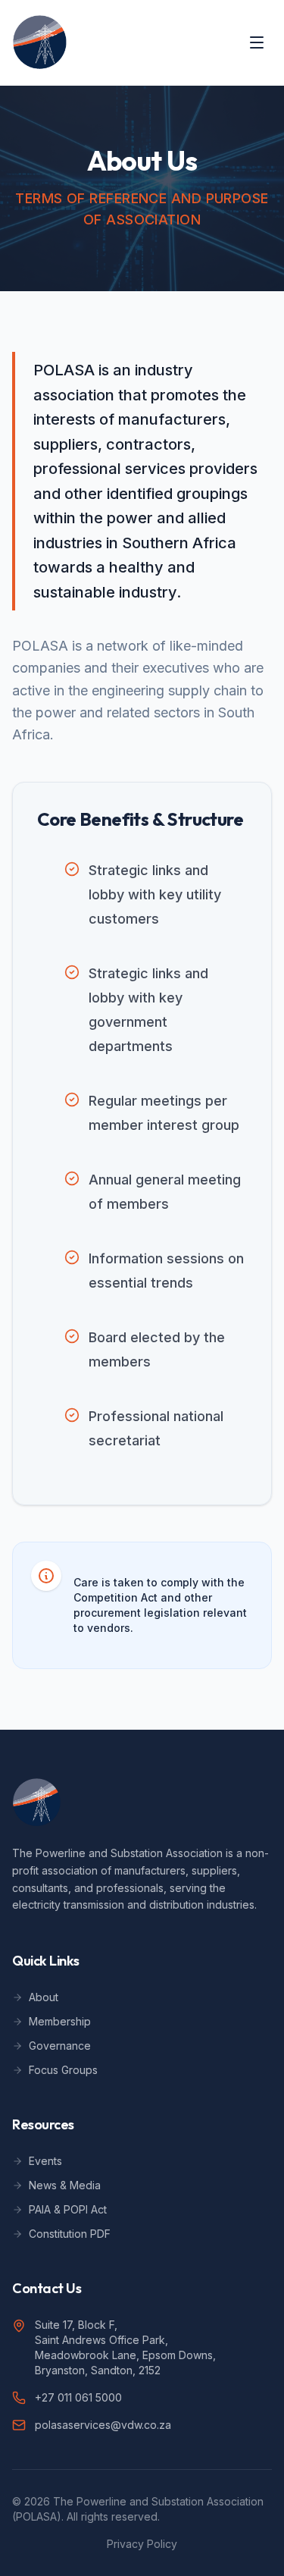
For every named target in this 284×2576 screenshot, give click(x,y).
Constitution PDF (70, 2234)
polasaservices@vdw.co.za (103, 2425)
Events (45, 2161)
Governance (60, 2046)
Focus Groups (63, 2070)
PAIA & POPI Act (68, 2209)
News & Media (65, 2185)
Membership (60, 2021)
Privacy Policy (142, 2544)
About (44, 1997)
